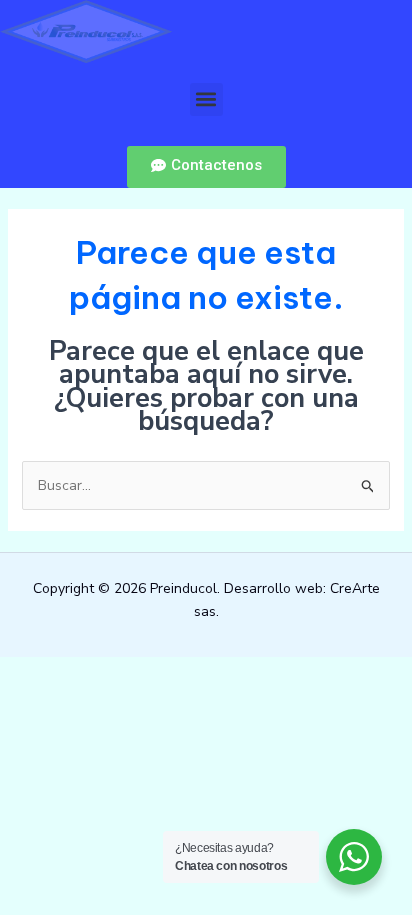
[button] (206, 99)
